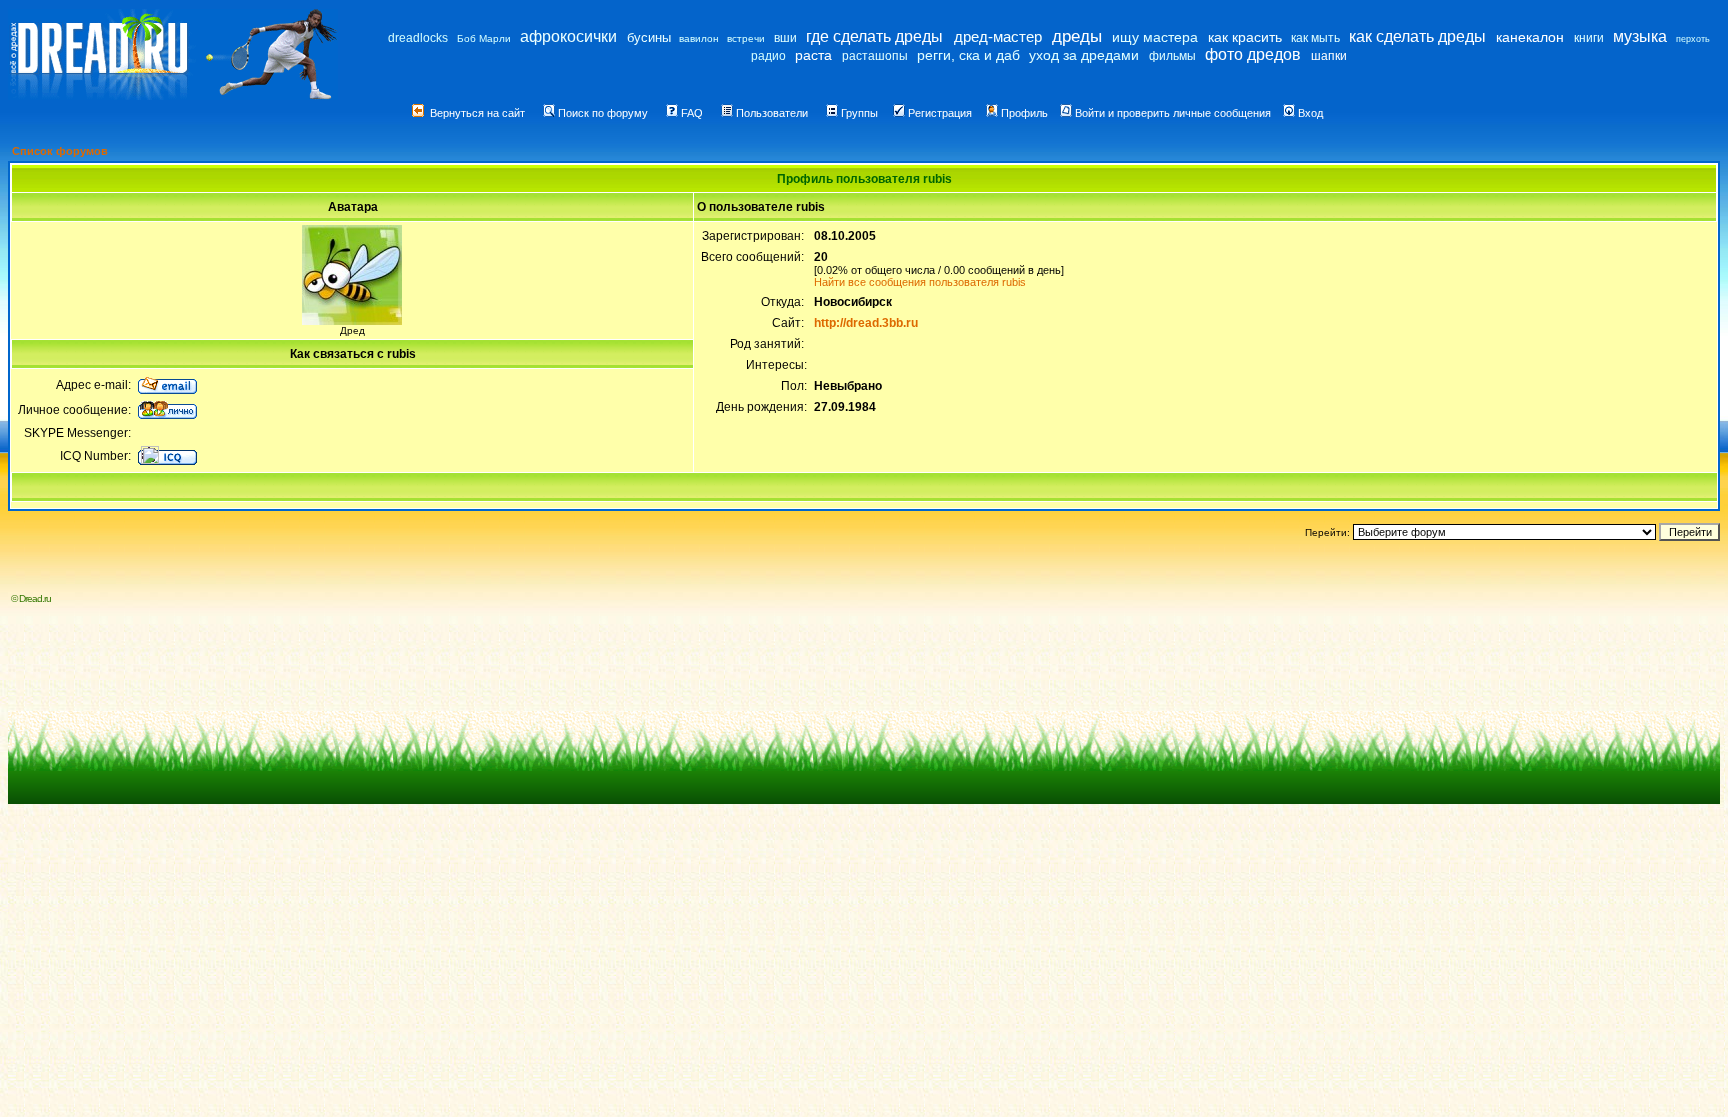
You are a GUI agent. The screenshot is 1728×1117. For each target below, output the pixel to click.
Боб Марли (484, 38)
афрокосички (568, 36)
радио (768, 56)
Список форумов (60, 151)
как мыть (1315, 38)
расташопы (875, 56)
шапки (1329, 56)
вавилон (699, 38)
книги (1589, 38)
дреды (1077, 36)
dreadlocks (418, 38)
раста (813, 55)
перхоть (1693, 39)
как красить (1245, 37)
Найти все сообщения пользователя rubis (920, 282)
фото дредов (1253, 54)
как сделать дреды (1417, 36)
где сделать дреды (874, 36)
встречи (746, 38)
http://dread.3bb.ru (866, 323)
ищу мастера (1155, 37)
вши (785, 38)
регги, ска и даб (968, 55)
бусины (649, 37)
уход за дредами (1084, 55)
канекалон (1530, 37)
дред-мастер (998, 36)
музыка (1640, 36)
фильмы (1172, 56)
